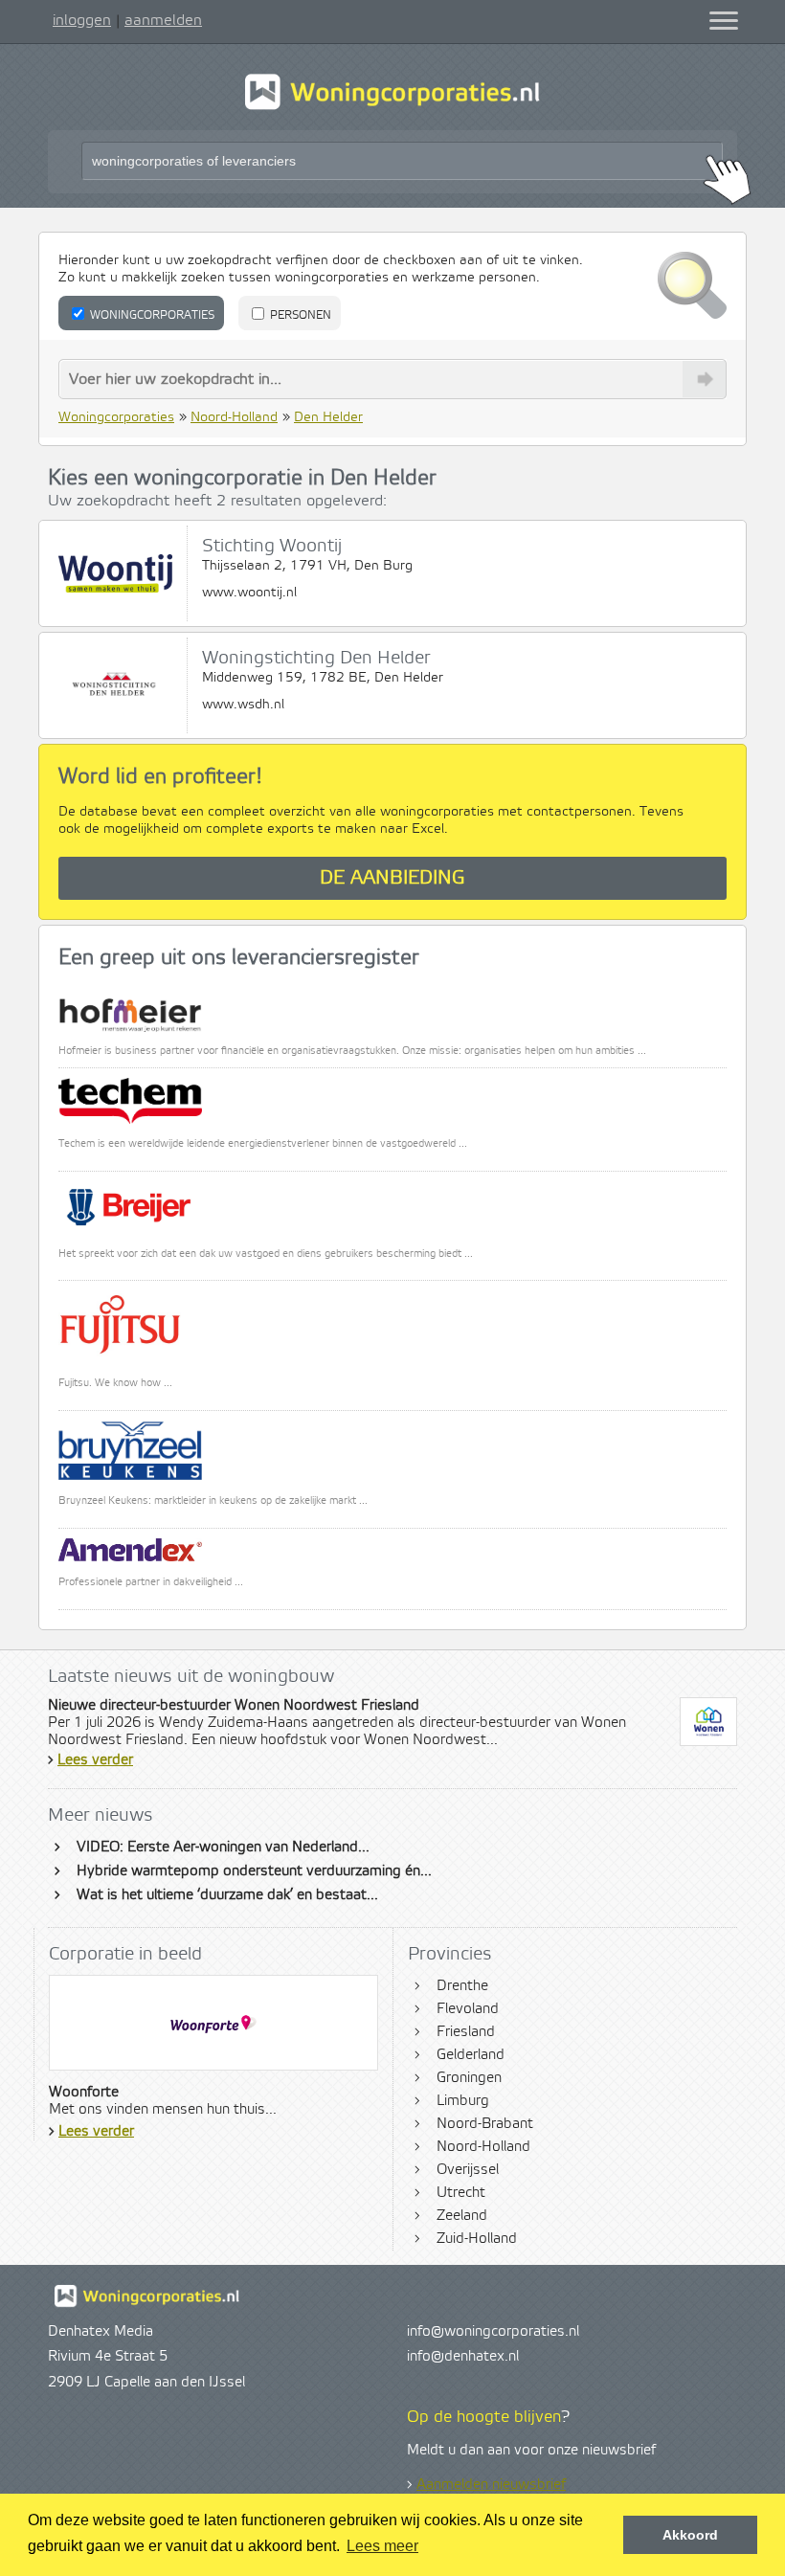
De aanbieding (392, 878)
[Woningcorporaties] (392, 107)
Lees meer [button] (382, 2546)
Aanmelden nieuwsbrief (491, 2485)
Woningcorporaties (151, 315)
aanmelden (163, 20)
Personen (299, 315)
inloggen (82, 20)
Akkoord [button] (690, 2535)
